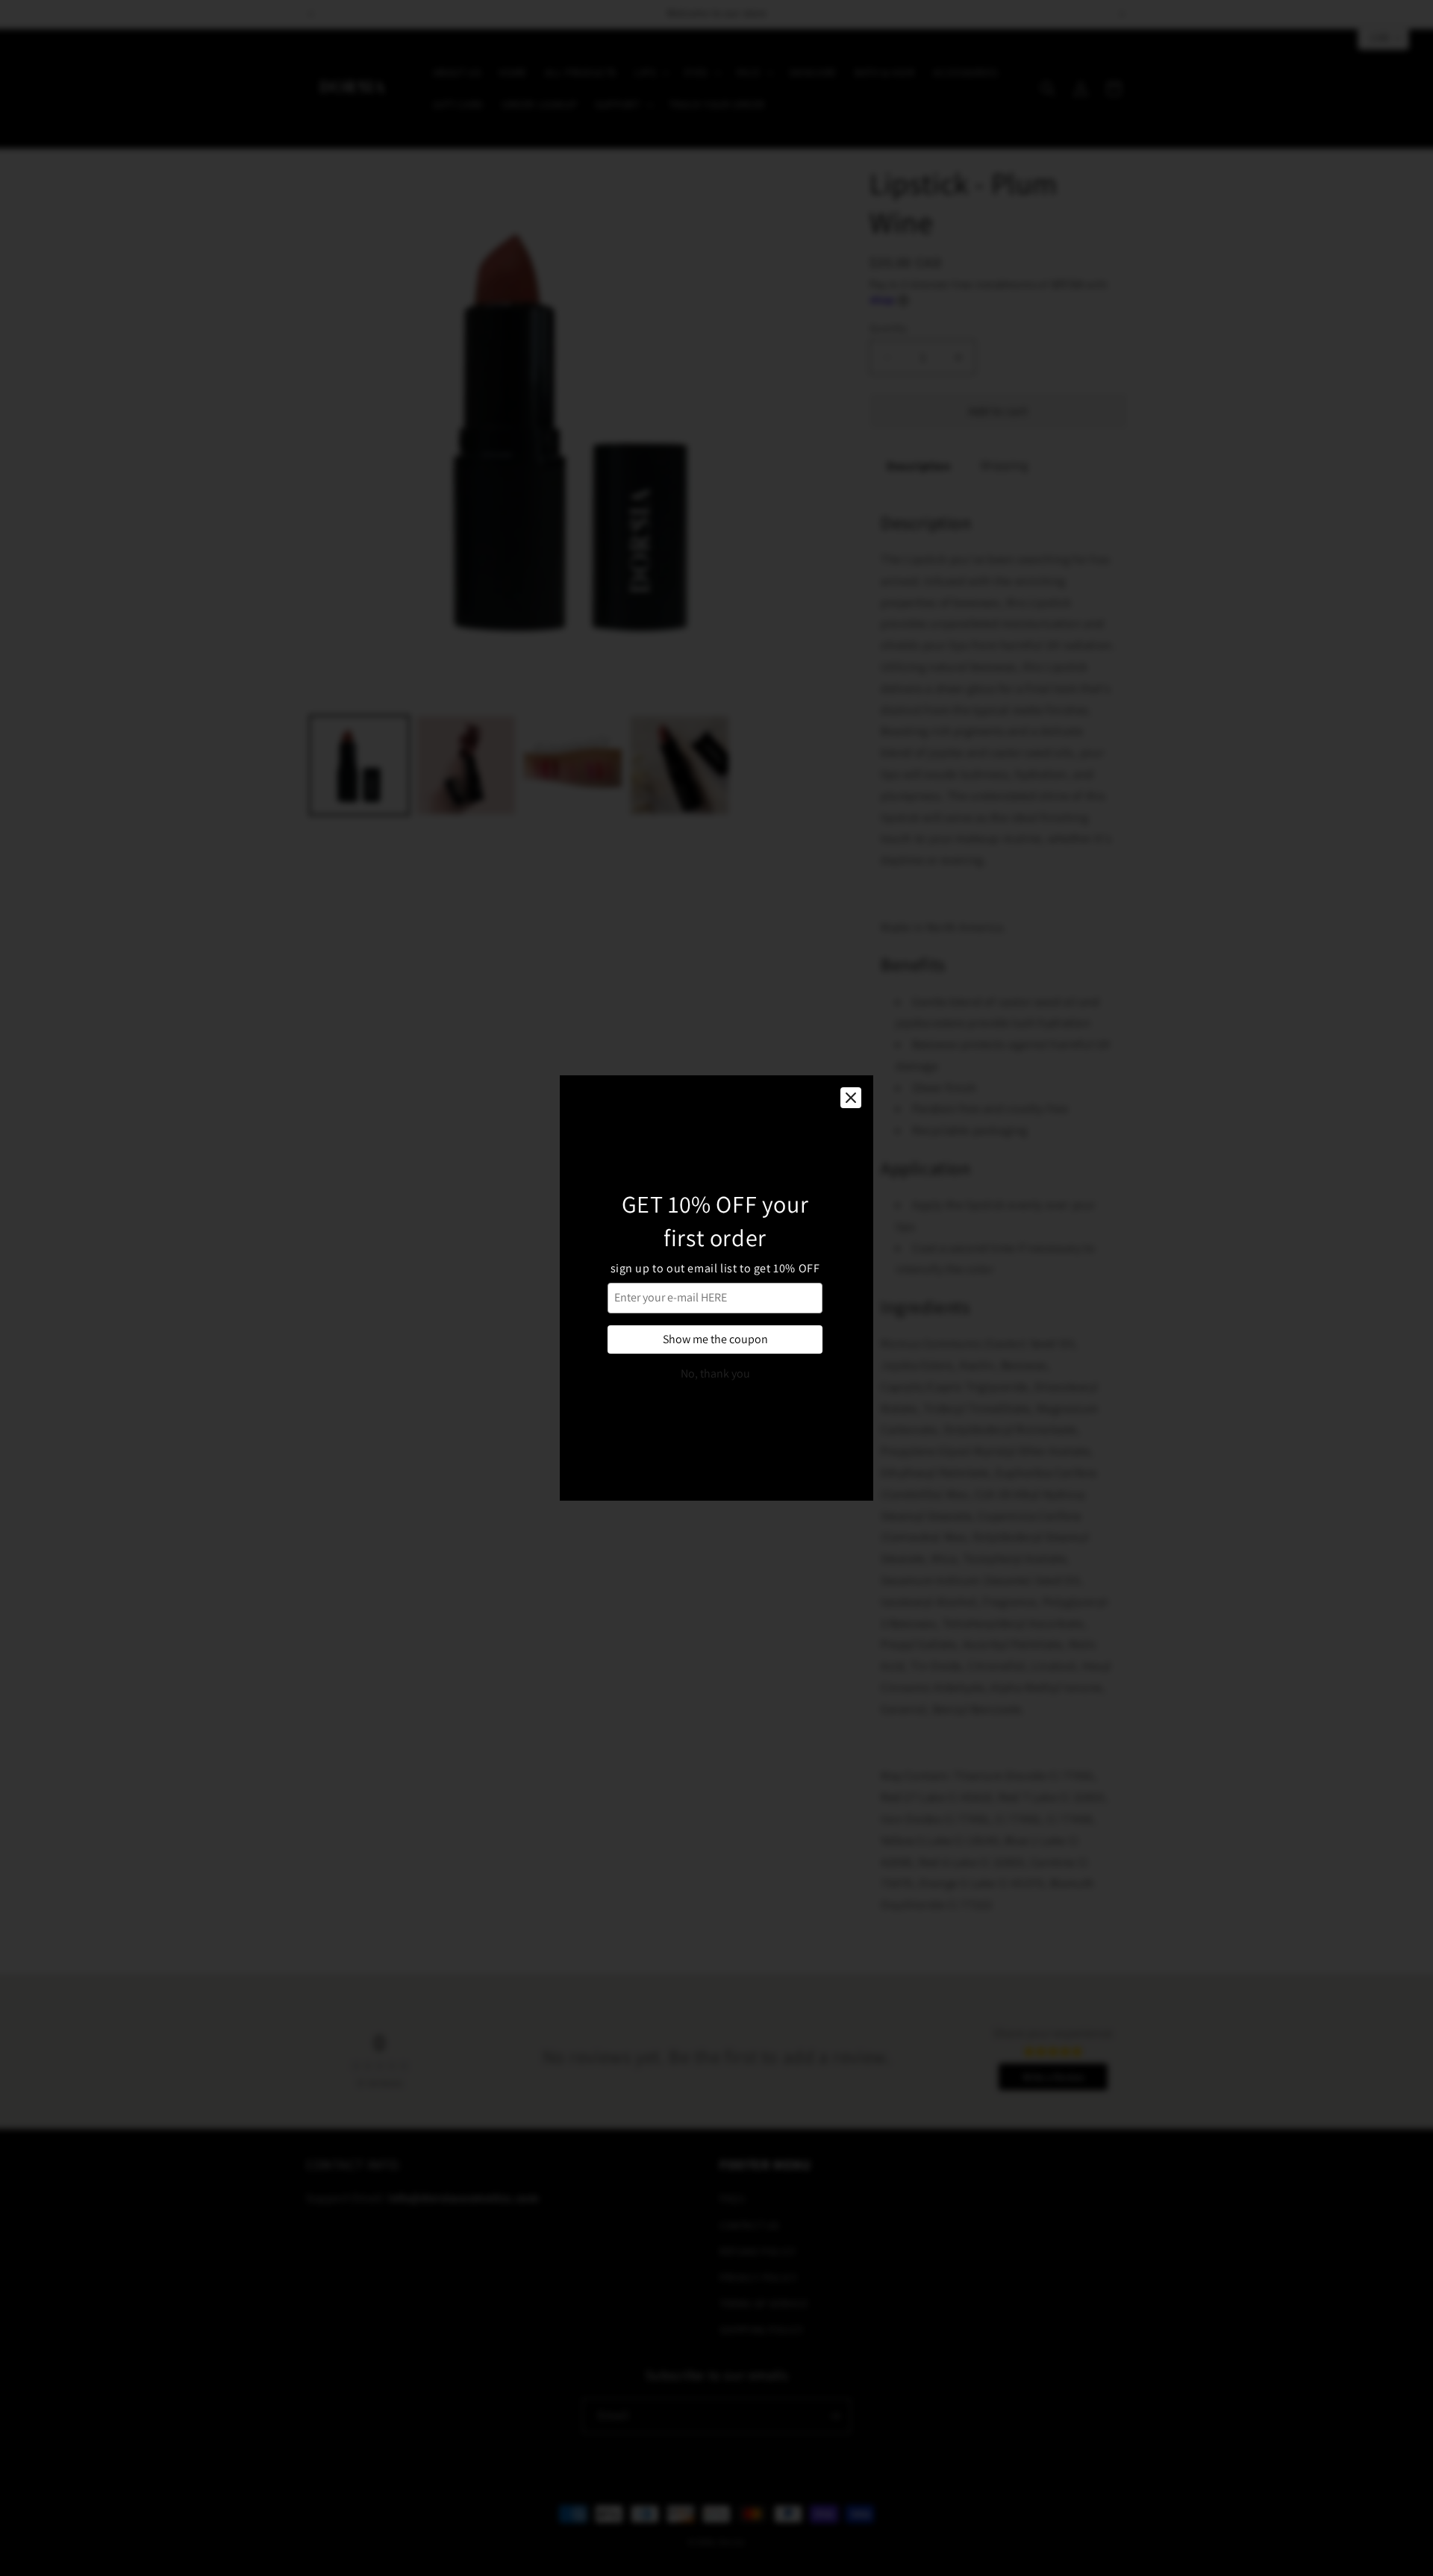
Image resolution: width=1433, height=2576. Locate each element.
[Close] (851, 1098)
